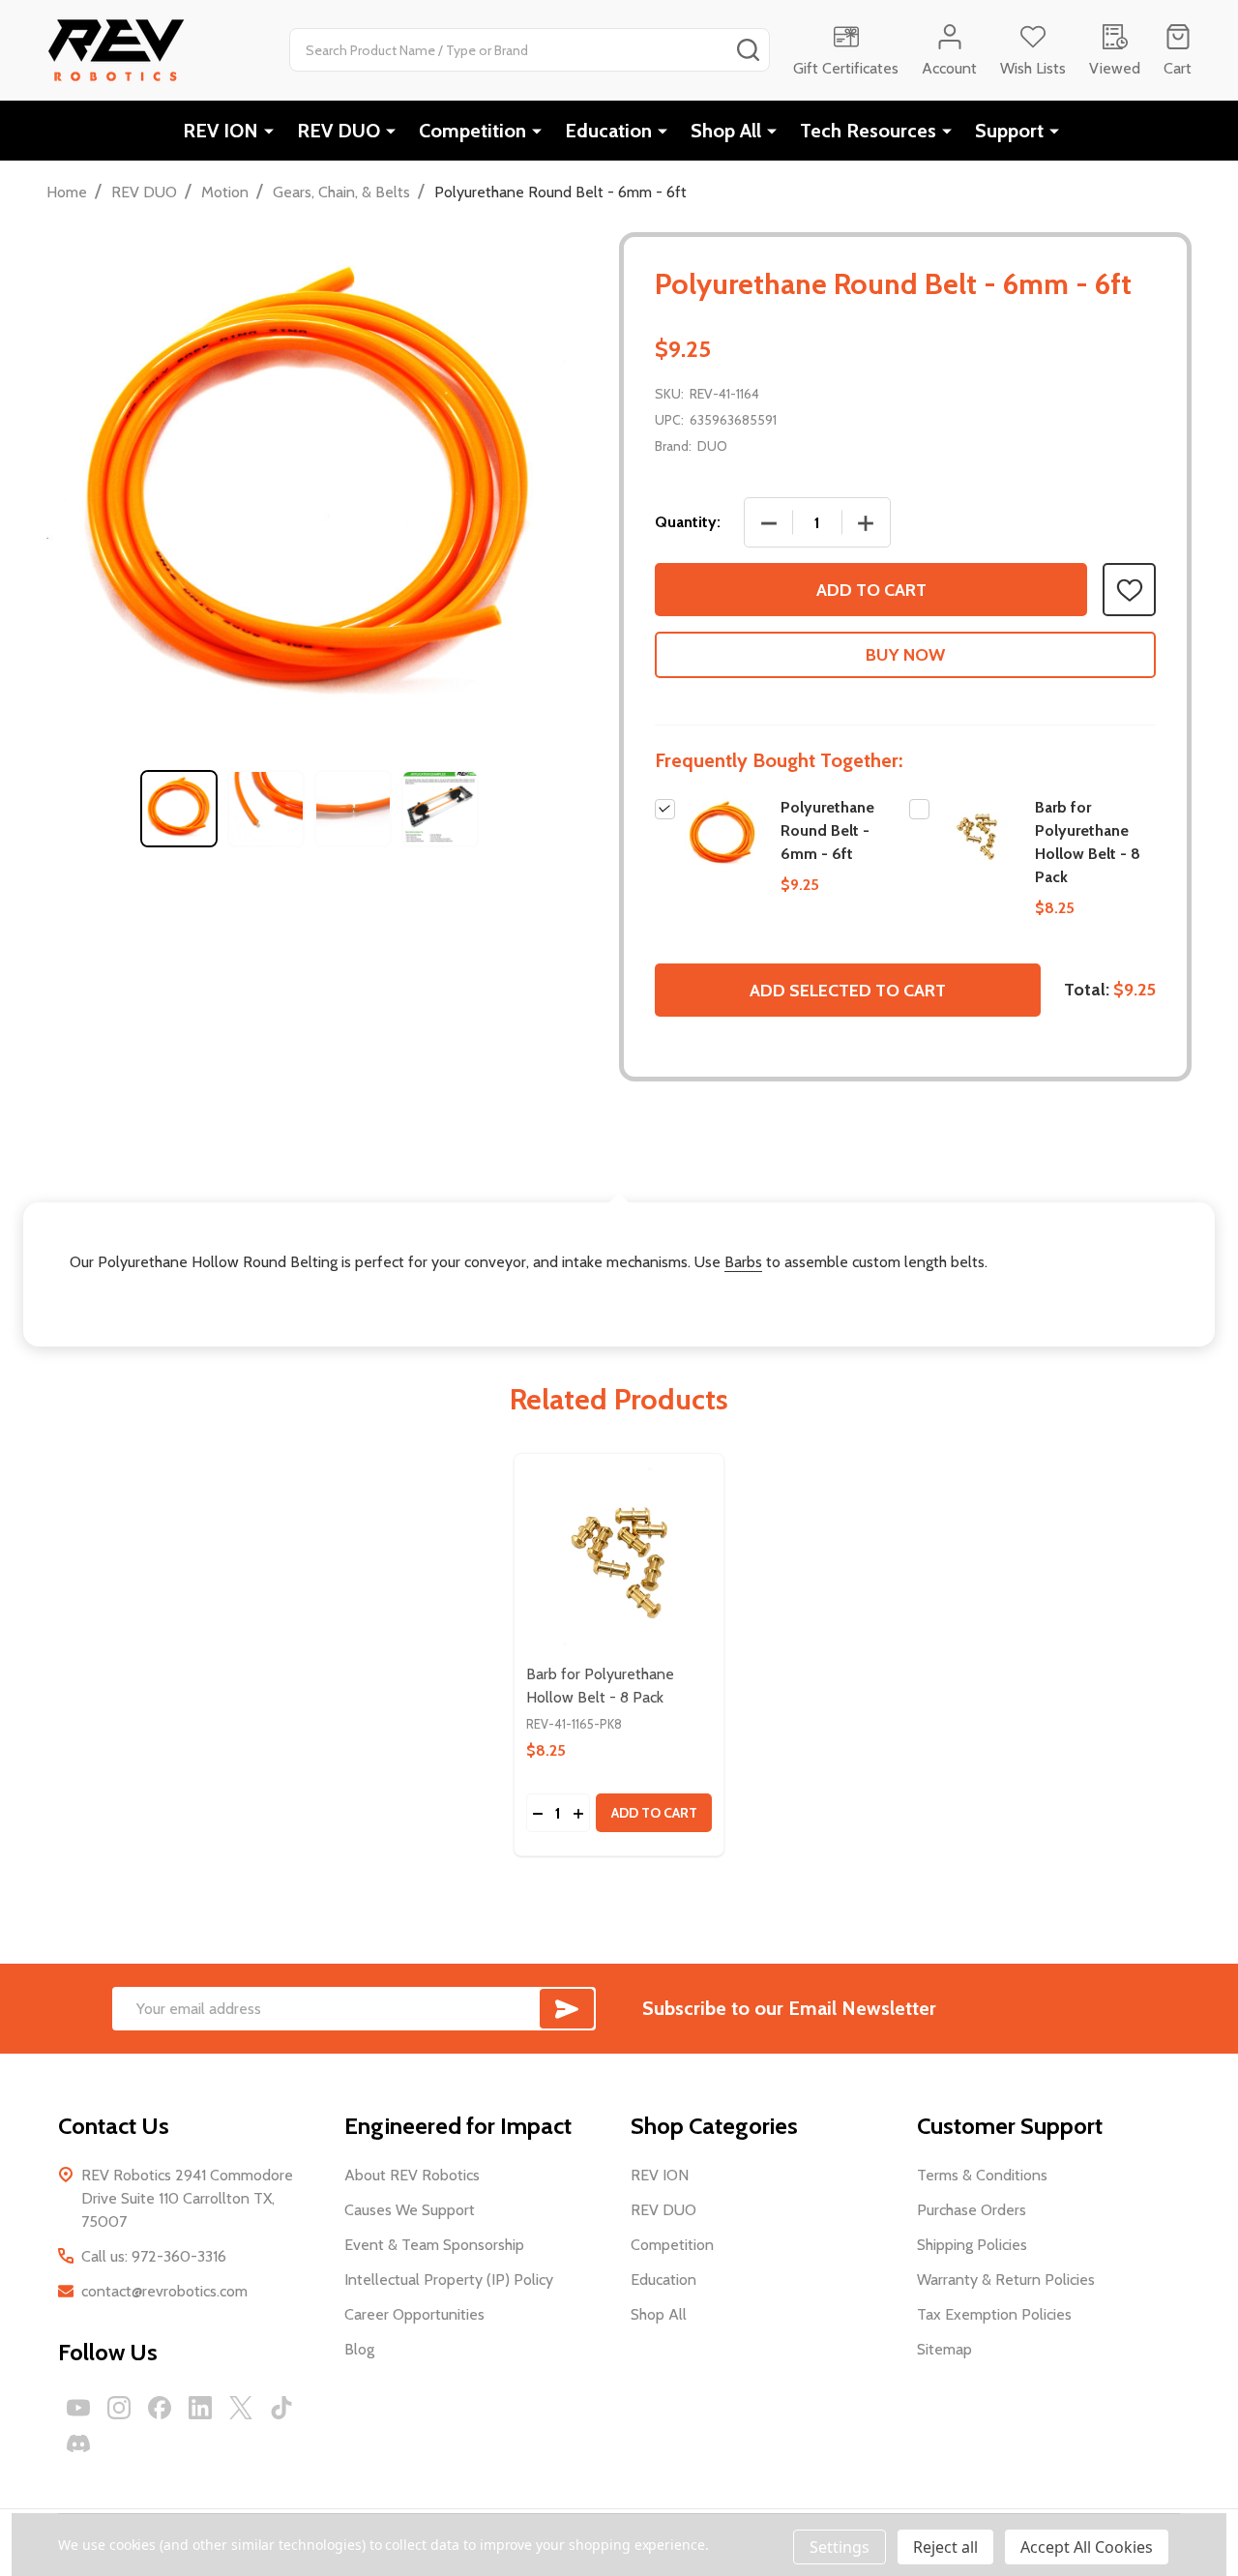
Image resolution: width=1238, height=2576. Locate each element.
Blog (359, 2349)
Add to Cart (871, 590)
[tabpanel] (179, 809)
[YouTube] (78, 2408)
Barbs (743, 1262)
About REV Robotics (412, 2175)
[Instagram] (119, 2408)
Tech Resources (868, 131)
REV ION (221, 131)
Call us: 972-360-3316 (154, 2256)
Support (1009, 131)
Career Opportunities (414, 2314)
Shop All (726, 131)
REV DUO (339, 131)
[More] (269, 131)
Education (608, 131)
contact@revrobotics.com (164, 2291)
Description (619, 1158)
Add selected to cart (848, 991)
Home (67, 192)
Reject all (945, 2547)
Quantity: (688, 522)
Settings (840, 2547)
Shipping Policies (972, 2245)
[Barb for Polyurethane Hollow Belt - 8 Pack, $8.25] (619, 1558)
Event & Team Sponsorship (434, 2245)
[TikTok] (281, 2408)
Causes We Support (410, 2210)
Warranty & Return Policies (1006, 2280)
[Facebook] (160, 2408)
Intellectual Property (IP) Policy (449, 2280)
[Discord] (78, 2443)
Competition (472, 131)
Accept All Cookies (1087, 2547)
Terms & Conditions (982, 2175)
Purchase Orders (972, 2210)
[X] (241, 2408)
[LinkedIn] (200, 2408)
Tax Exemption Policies (994, 2314)
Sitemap (944, 2349)
